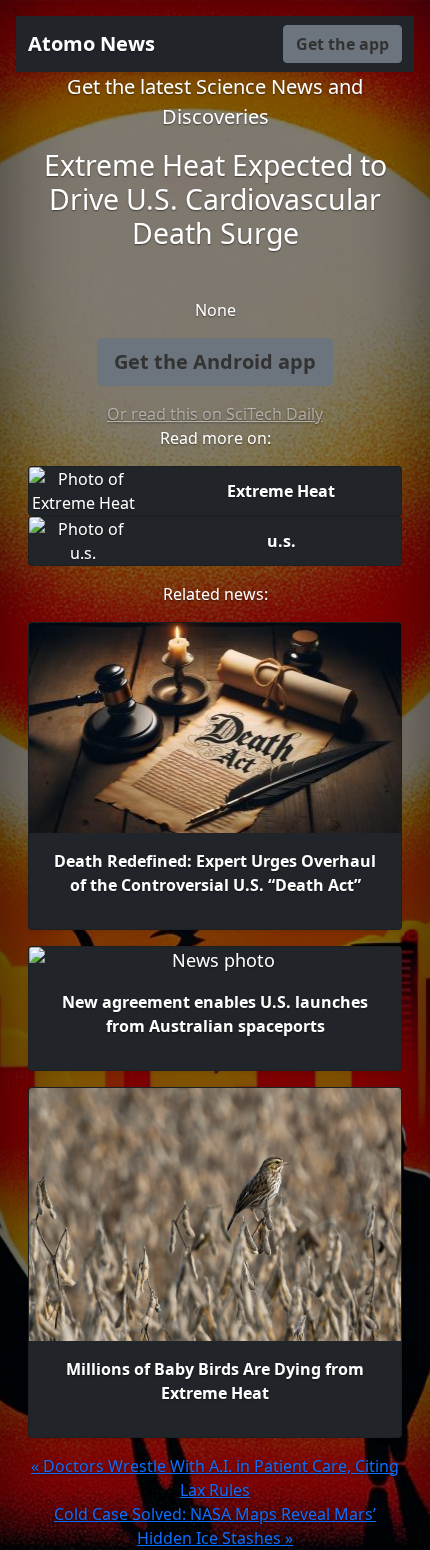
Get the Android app (215, 361)
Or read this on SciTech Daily (215, 414)
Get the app (342, 44)
